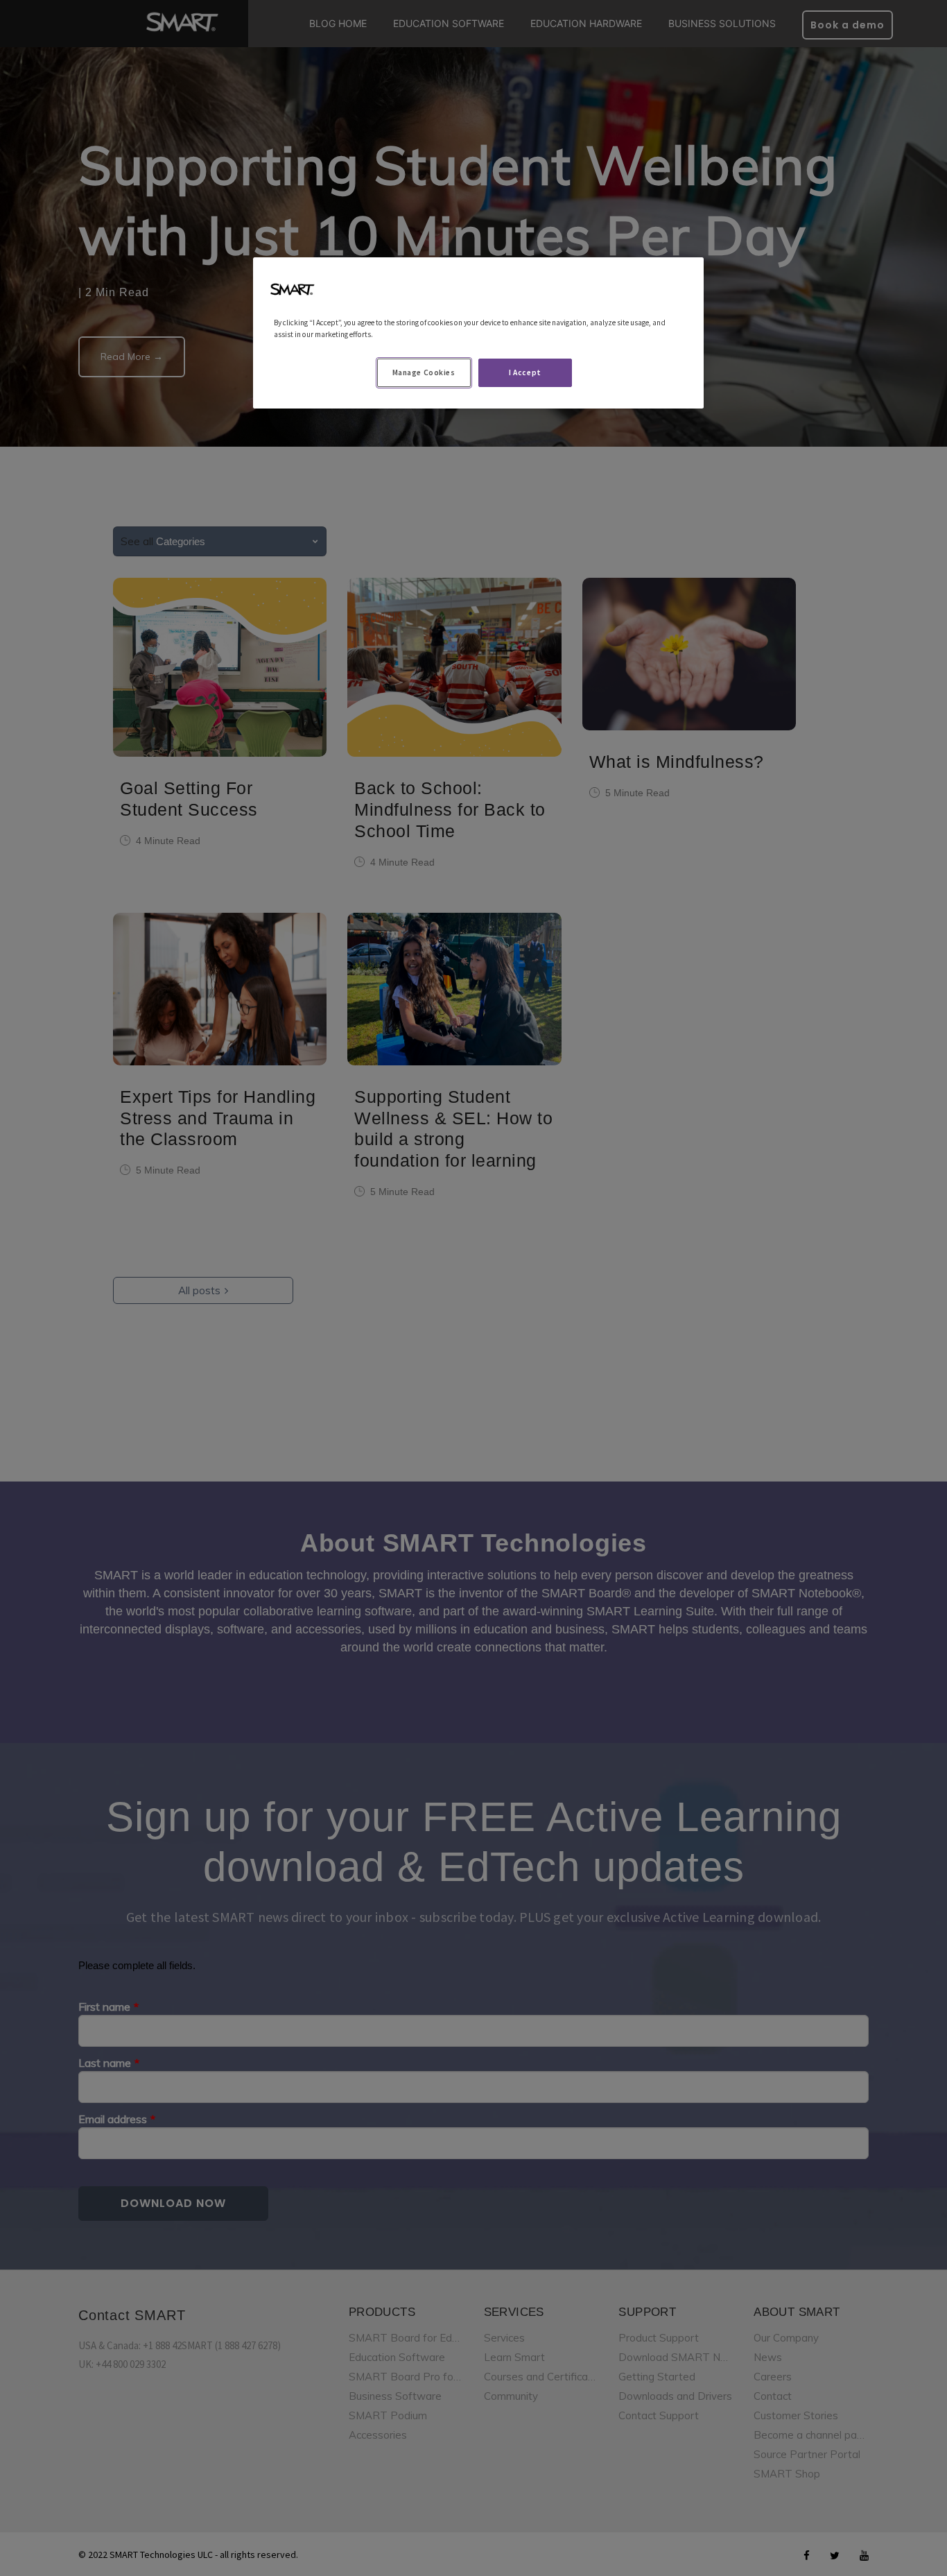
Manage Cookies (424, 372)
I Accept (525, 372)
